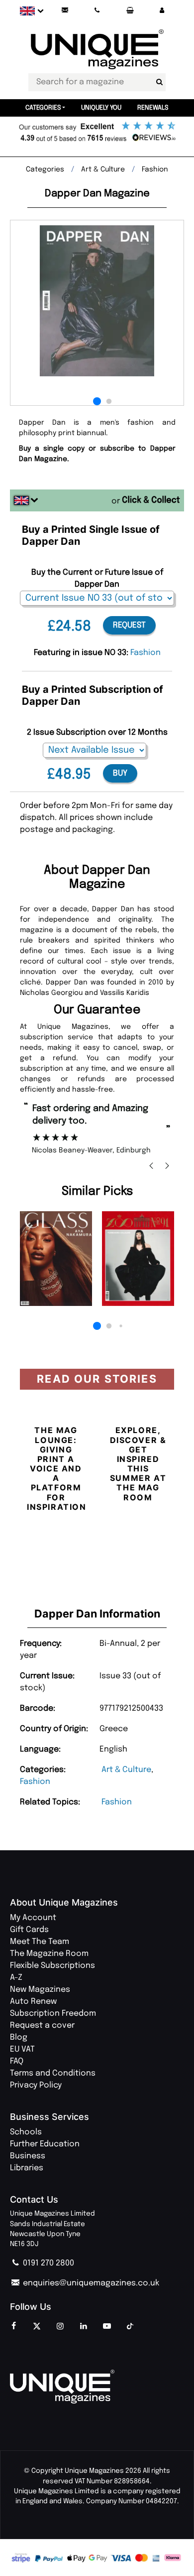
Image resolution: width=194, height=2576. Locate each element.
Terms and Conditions (53, 2073)
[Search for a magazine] (159, 82)
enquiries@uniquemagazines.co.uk (90, 2283)
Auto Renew (33, 2002)
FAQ (17, 2061)
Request (129, 625)
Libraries (27, 2168)
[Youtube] (107, 2327)
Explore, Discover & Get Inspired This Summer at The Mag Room (138, 1463)
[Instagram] (60, 2327)
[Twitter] (37, 2327)
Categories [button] (43, 108)
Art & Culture (126, 1770)
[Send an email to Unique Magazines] (65, 11)
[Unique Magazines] (97, 2387)
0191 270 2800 (48, 2263)
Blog (19, 2037)
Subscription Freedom (53, 2013)
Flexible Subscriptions (52, 1966)
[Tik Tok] (130, 2327)
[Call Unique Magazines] (97, 11)
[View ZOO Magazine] (138, 1259)
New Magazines (40, 1990)
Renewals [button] (153, 108)
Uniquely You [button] (101, 108)
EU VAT (22, 2049)
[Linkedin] (84, 2327)
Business (28, 2156)
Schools (26, 2132)
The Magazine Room (49, 1954)
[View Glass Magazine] (56, 1259)
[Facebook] (13, 2327)
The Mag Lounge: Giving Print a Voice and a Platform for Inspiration (57, 1468)
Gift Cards (29, 1930)
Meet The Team (40, 1942)
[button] (162, 11)
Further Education (45, 2144)
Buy (120, 773)
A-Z (16, 1978)
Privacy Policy (36, 2085)
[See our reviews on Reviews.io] (97, 133)
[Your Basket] (129, 11)
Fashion (35, 1782)
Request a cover (42, 2025)
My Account (33, 1918)
